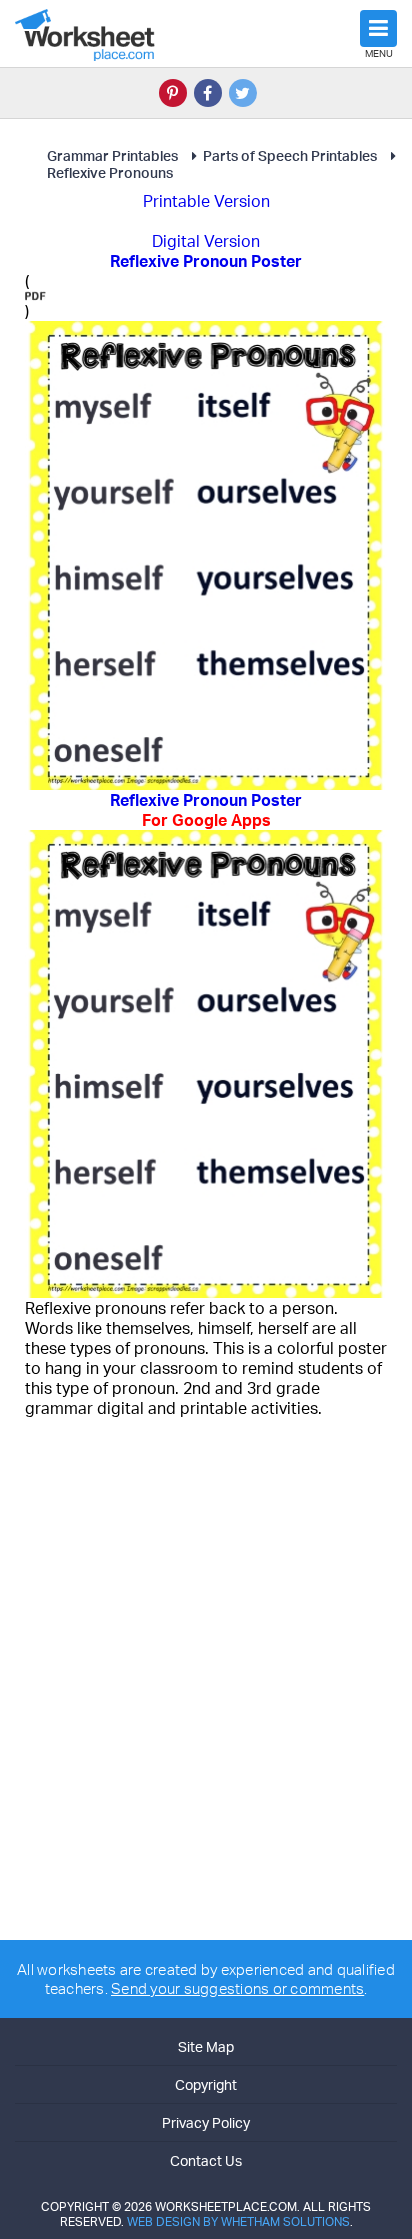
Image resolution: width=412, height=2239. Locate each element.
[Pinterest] (173, 93)
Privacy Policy (206, 2122)
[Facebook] (208, 93)
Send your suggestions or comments (237, 1988)
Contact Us (206, 2160)
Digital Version (206, 241)
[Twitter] (243, 93)
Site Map (206, 2046)
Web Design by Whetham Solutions (238, 2221)
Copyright (206, 2084)
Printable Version (206, 201)
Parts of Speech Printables (290, 155)
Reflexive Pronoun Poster (206, 810)
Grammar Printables (112, 155)
